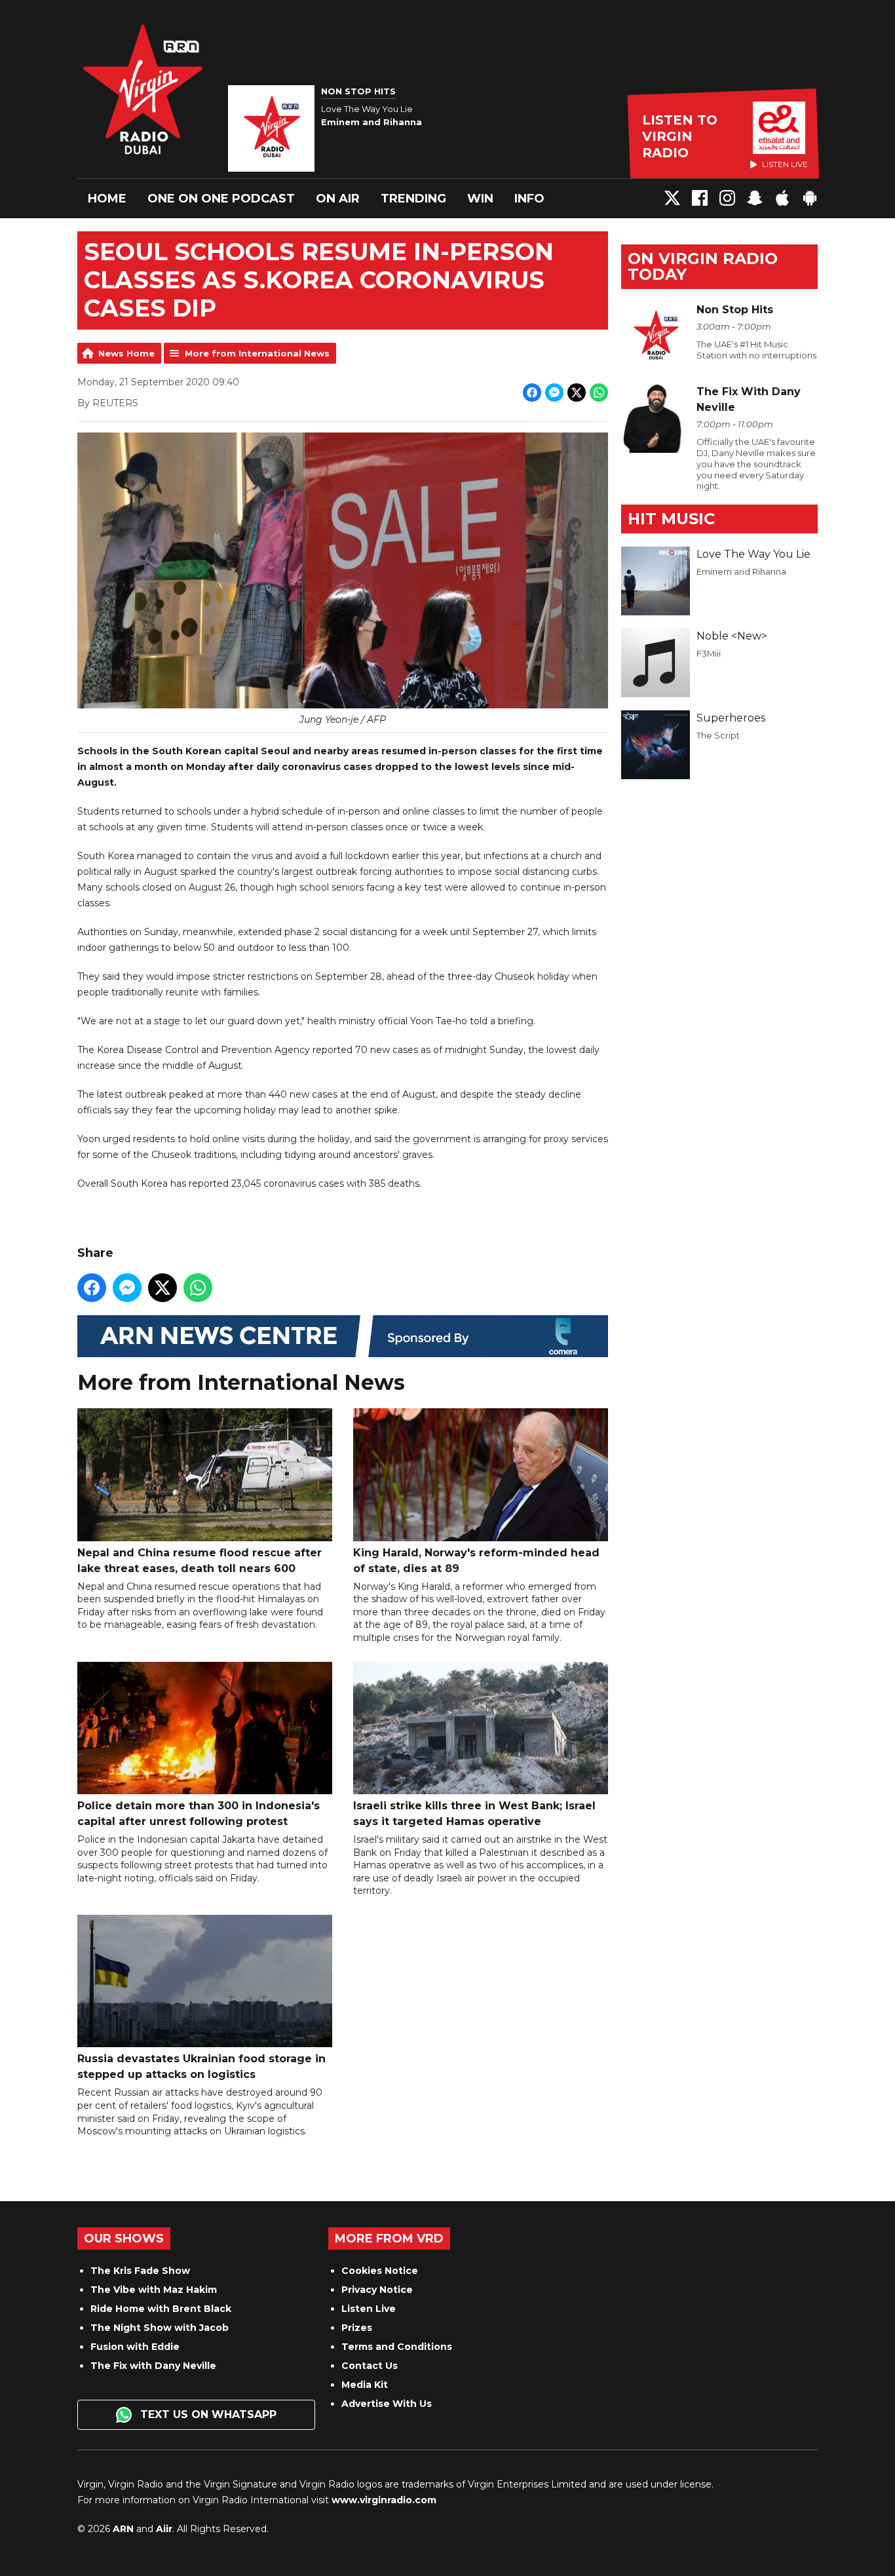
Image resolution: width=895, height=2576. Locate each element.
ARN (123, 2529)
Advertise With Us (387, 2404)
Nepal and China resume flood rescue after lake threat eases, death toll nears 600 (200, 1560)
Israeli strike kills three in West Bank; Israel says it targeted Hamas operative (474, 1814)
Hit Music (671, 519)
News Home (126, 353)
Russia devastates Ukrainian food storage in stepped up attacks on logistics (201, 2067)
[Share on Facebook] (532, 393)
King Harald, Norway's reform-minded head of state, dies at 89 (476, 1560)
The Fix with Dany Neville (153, 2366)
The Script (718, 735)
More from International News (257, 353)
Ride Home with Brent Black (161, 2309)
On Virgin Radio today (703, 266)
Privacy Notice (377, 2290)
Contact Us (370, 2366)
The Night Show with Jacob (160, 2328)
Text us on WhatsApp (207, 2414)
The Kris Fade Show (140, 2271)
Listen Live (369, 2309)
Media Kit (365, 2385)
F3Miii (709, 653)
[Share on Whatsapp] (599, 393)
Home (107, 199)
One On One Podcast (221, 199)
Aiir (164, 2529)
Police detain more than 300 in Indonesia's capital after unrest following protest (199, 1814)
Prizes (357, 2328)
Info (529, 199)
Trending (413, 199)
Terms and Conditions (397, 2347)
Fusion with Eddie (135, 2347)
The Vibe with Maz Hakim (154, 2290)
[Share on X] (577, 393)
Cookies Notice (380, 2271)
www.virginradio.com (384, 2500)
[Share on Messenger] (554, 393)
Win (480, 199)
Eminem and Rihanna (741, 571)
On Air (338, 199)
